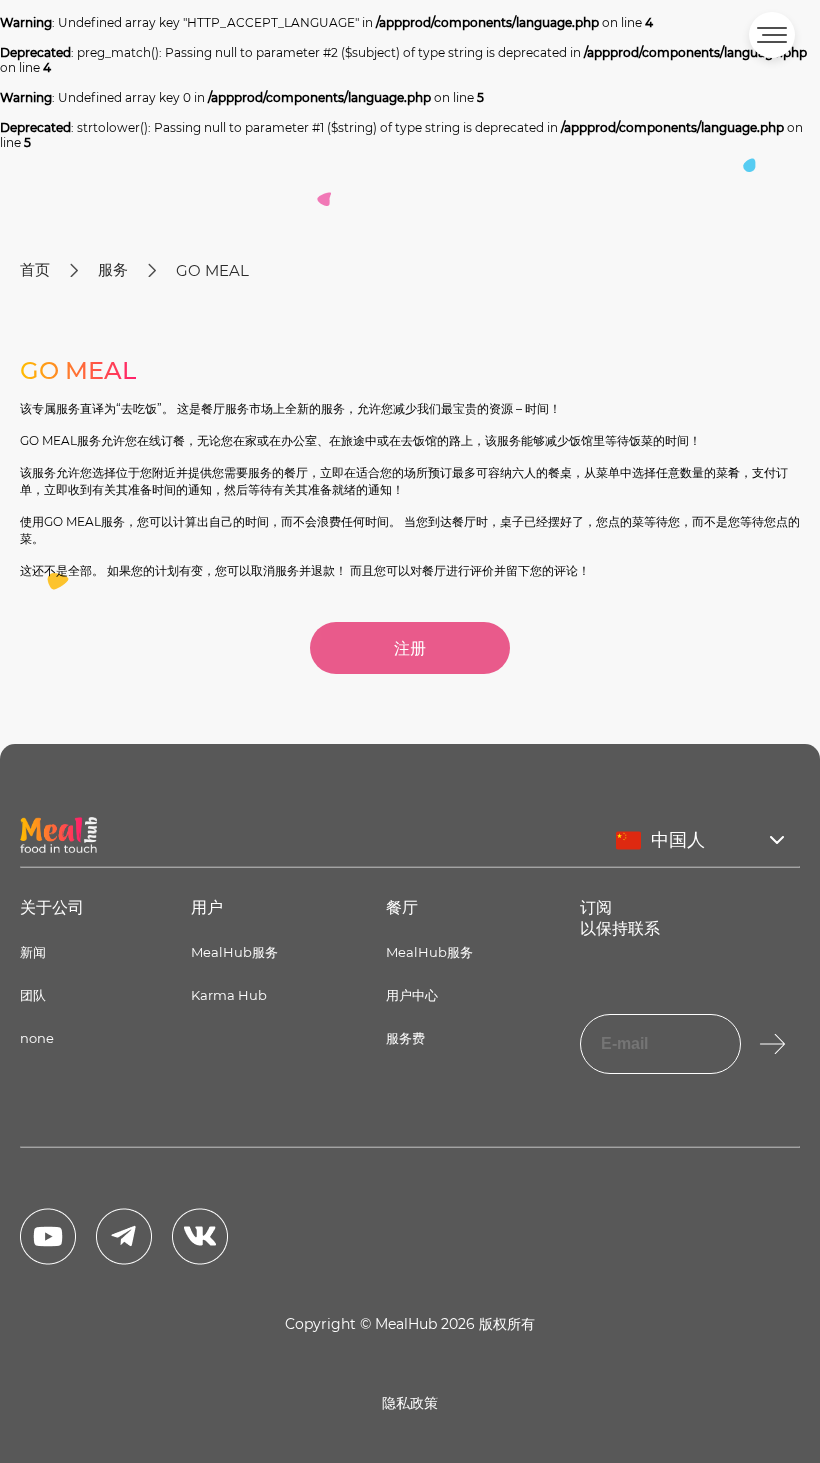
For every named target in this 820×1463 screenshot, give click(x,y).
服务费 (405, 1038)
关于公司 (52, 907)
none (37, 1038)
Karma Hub (229, 995)
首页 (35, 269)
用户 (207, 907)
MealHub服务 (234, 952)
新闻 (33, 952)
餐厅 (402, 907)
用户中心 (412, 995)
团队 (33, 995)
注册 (410, 648)
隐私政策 (410, 1403)
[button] (772, 35)
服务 (113, 269)
